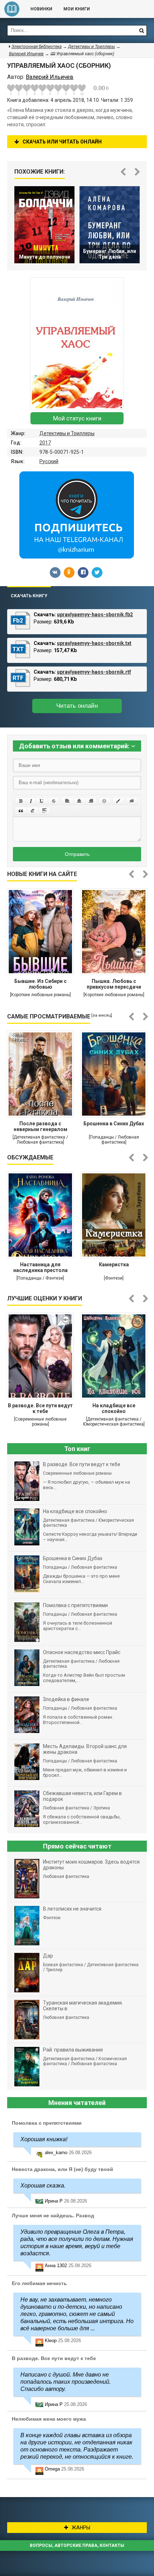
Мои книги (77, 9)
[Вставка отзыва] (21, 811)
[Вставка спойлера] (44, 811)
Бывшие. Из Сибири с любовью (40, 984)
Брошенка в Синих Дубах (114, 1124)
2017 (45, 443)
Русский (49, 461)
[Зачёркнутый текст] (54, 801)
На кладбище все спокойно (114, 1408)
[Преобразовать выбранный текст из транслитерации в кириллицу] (33, 811)
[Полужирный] (21, 801)
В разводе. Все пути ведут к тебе (40, 1408)
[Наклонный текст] (31, 801)
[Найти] (141, 30)
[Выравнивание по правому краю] (91, 801)
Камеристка (114, 1265)
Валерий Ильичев (26, 54)
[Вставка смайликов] (105, 801)
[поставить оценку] (15, 90)
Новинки (41, 9)
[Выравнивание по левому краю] (67, 801)
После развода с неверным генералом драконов (40, 1127)
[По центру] (79, 801)
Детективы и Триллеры (67, 433)
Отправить (77, 854)
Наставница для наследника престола (40, 1267)
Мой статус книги (77, 418)
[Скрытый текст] (132, 801)
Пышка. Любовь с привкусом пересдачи (114, 984)
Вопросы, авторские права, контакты (77, 2546)
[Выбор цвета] (118, 801)
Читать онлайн (77, 706)
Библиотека (12, 9)
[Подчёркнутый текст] (42, 801)
